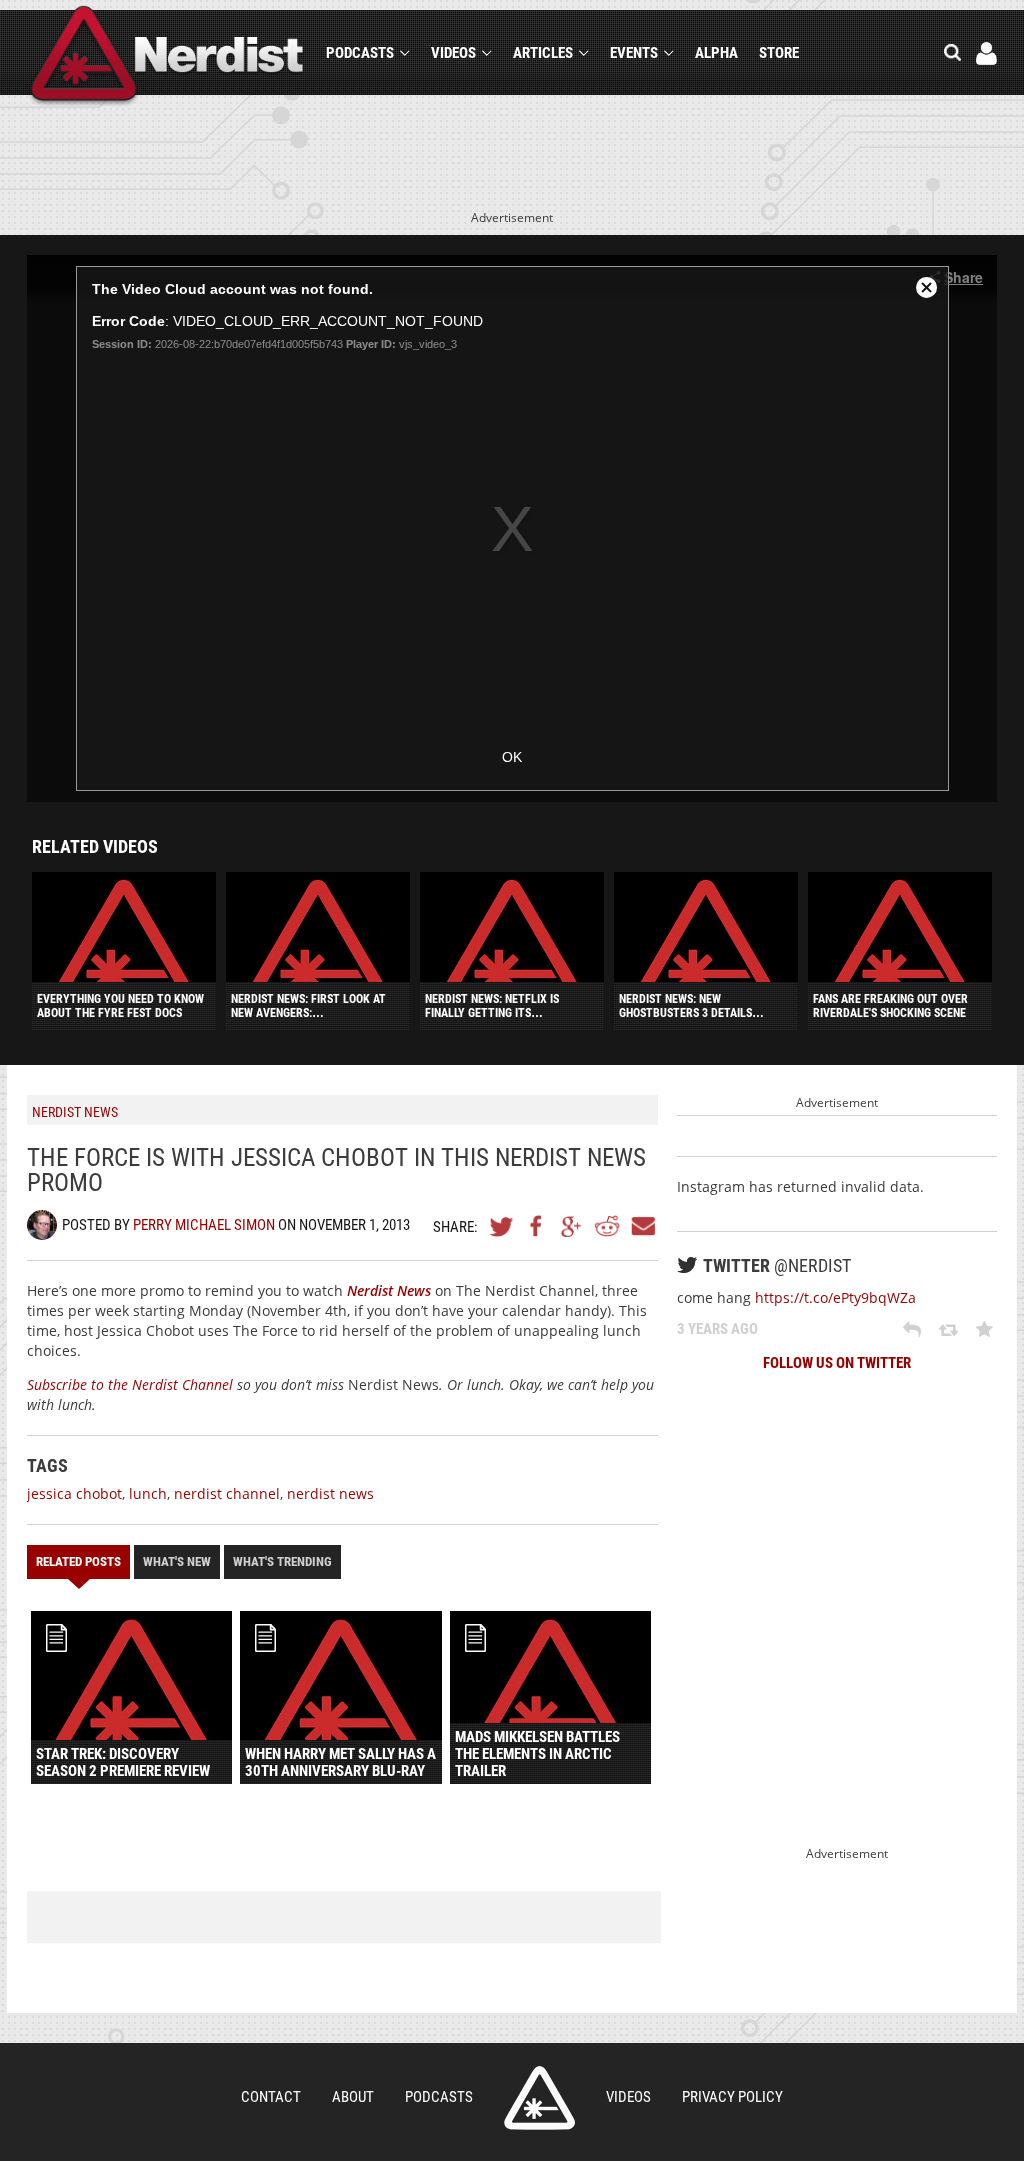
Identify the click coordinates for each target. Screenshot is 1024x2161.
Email (642, 1226)
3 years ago (717, 1329)
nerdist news (330, 1493)
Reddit (607, 1226)
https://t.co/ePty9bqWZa (835, 1297)
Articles (543, 53)
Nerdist (167, 56)
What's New (177, 1561)
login (986, 53)
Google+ (572, 1226)
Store (779, 53)
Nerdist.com (539, 2098)
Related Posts (78, 1561)
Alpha (716, 53)
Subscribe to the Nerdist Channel (130, 1384)
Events (634, 53)
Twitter (502, 1226)
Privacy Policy (732, 2097)
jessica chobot (74, 1493)
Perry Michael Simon (204, 1225)
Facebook (537, 1226)
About (353, 2097)
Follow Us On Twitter (837, 1363)
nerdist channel (227, 1493)
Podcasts (360, 53)
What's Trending (282, 1561)
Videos (453, 53)
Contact (271, 2097)
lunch (148, 1493)
